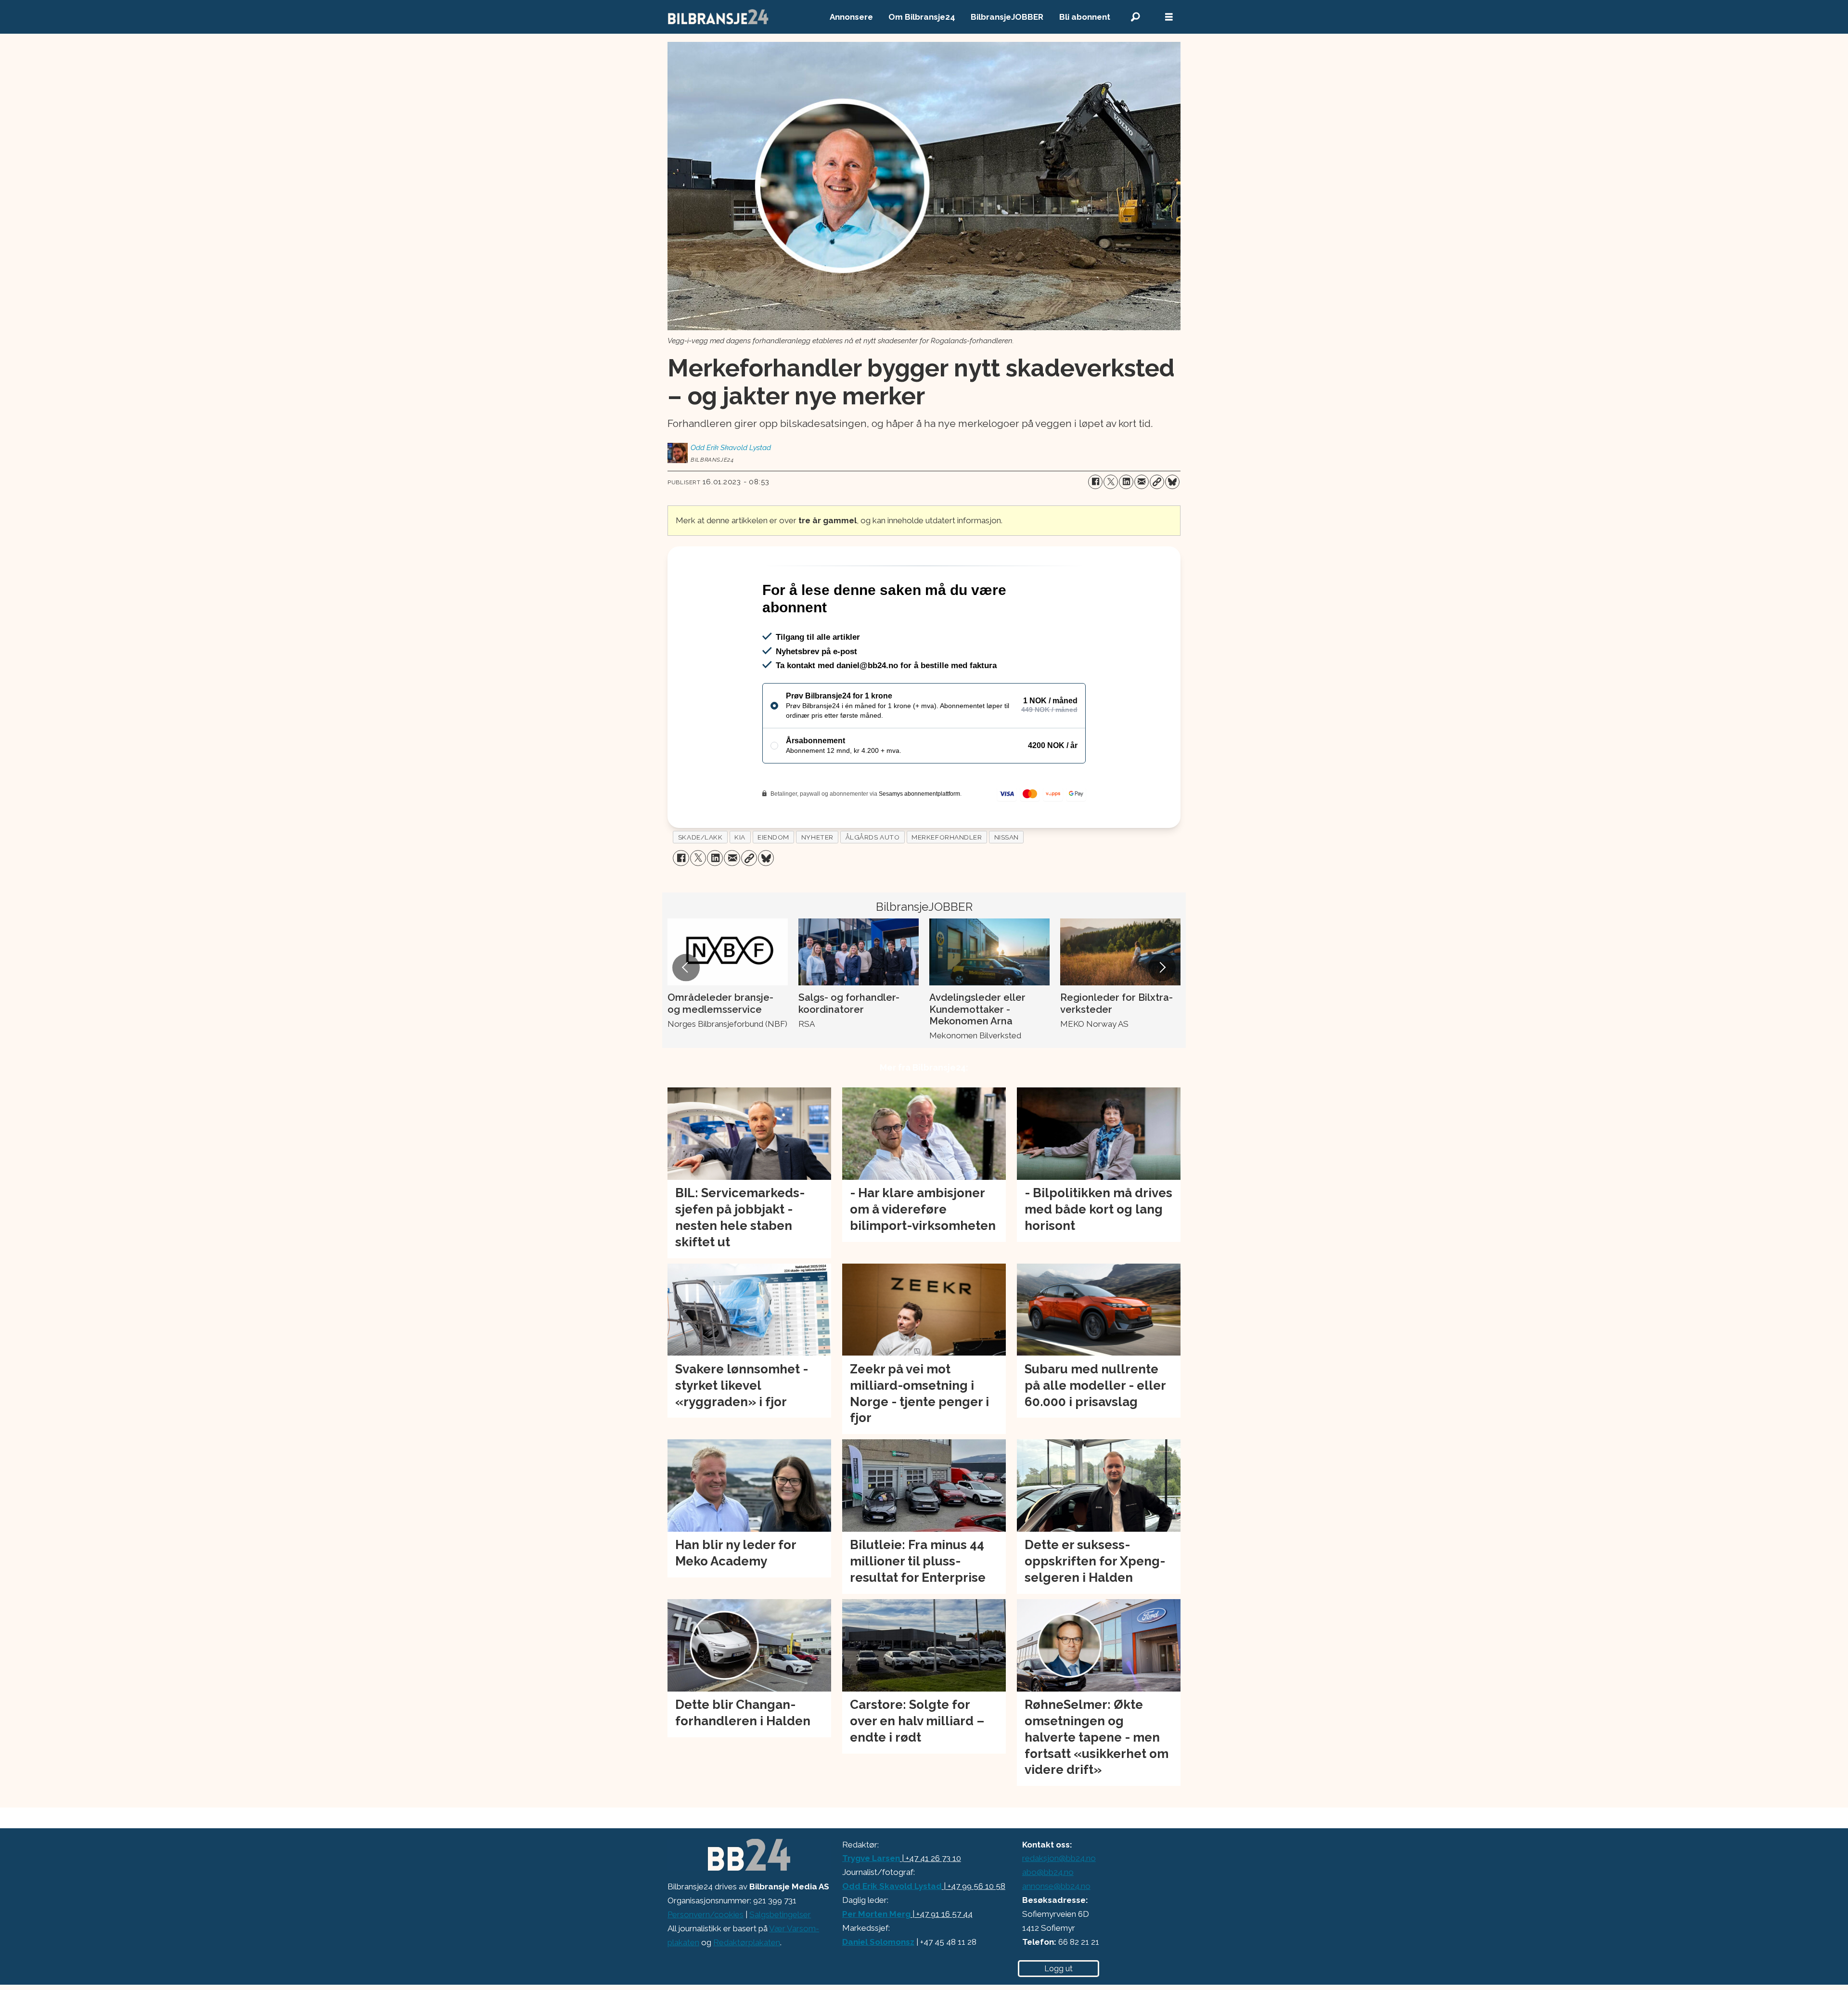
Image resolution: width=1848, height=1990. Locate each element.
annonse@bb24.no (1056, 1927)
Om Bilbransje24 (922, 17)
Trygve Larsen (871, 1900)
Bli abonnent (1085, 17)
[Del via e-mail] (1142, 482)
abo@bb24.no (1048, 1913)
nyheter (817, 879)
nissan (1007, 879)
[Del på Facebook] (1095, 482)
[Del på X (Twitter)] (1111, 482)
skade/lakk (700, 879)
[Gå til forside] (719, 17)
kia (740, 879)
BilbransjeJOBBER (1007, 17)
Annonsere (851, 17)
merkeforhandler (947, 879)
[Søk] (1135, 17)
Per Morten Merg (876, 1955)
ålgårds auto (873, 879)
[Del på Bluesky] (1172, 482)
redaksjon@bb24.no (1059, 1900)
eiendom (773, 879)
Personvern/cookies (706, 1956)
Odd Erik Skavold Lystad (892, 1927)
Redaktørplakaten (747, 1984)
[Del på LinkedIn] (1126, 482)
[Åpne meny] (1169, 17)
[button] (686, 1009)
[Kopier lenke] (1157, 482)
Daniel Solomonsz (878, 1983)
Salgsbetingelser (780, 1956)
